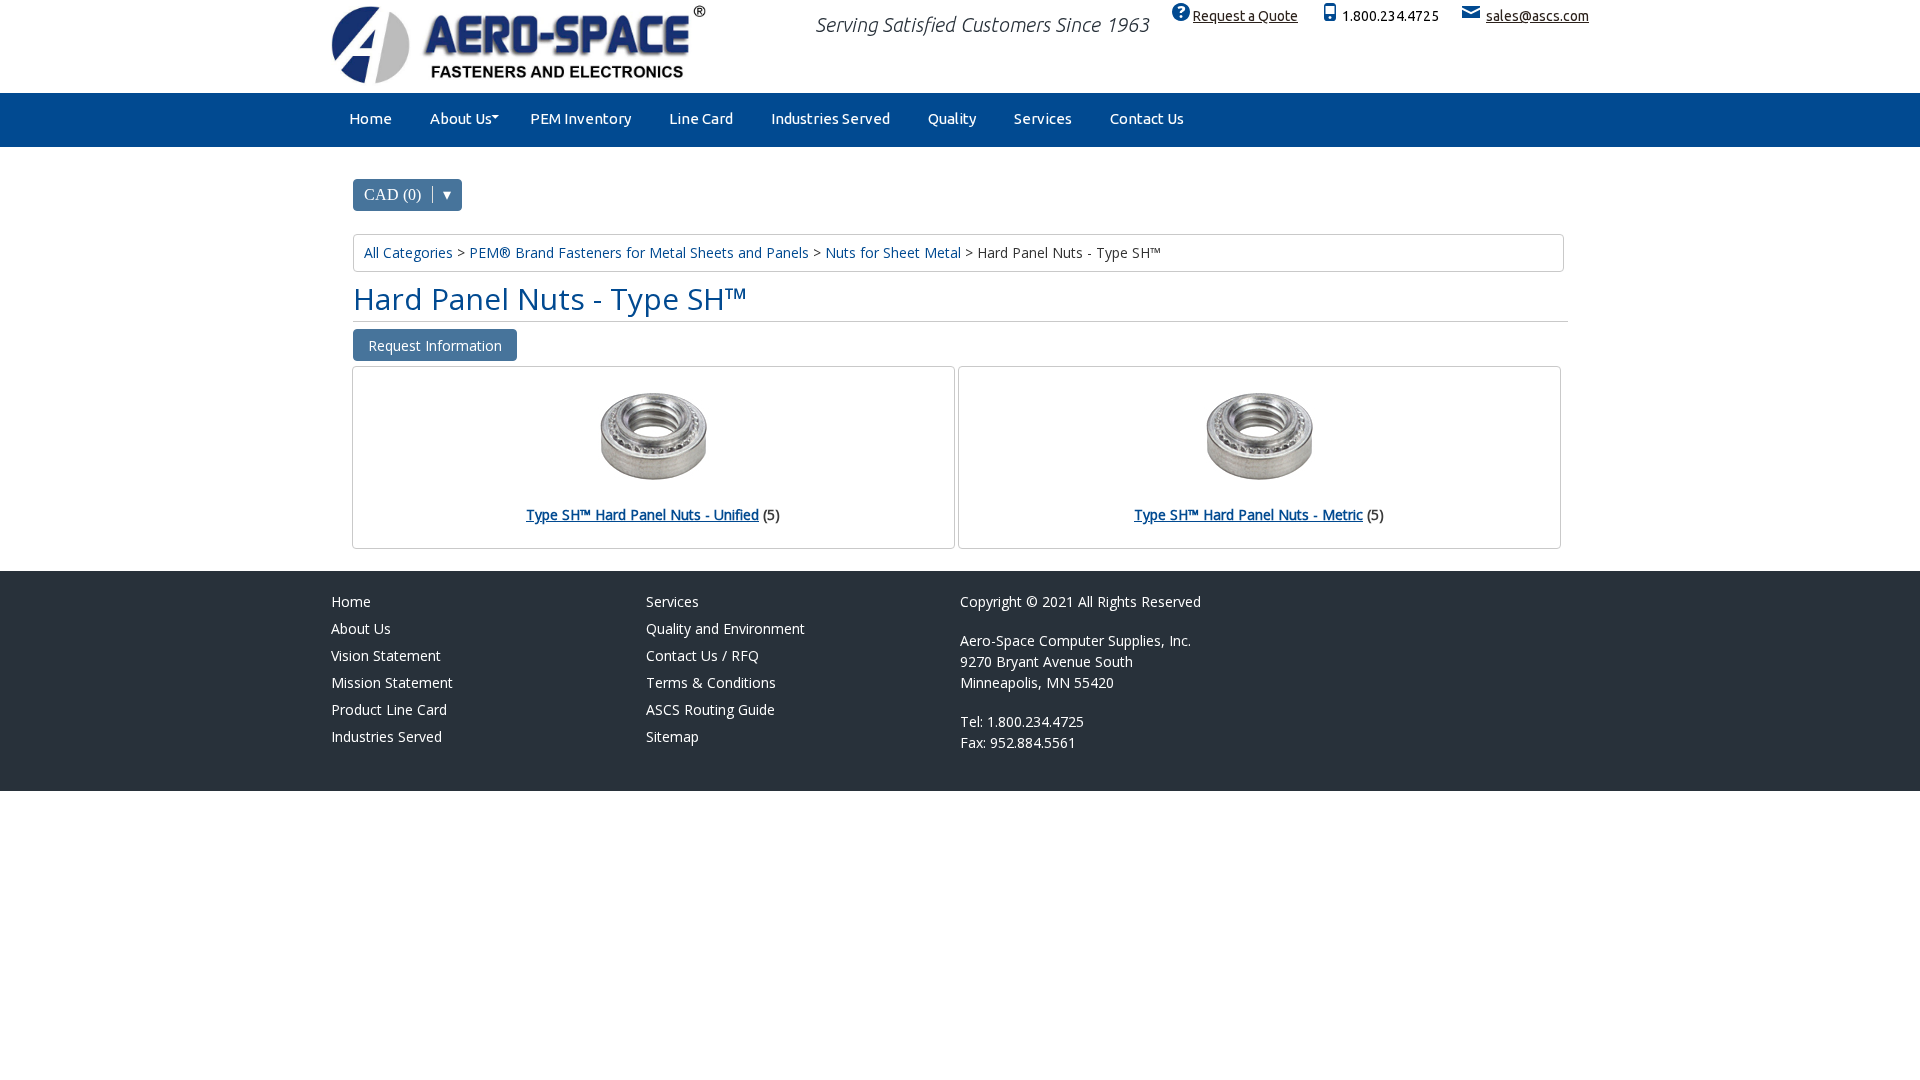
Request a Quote (1245, 16)
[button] (435, 345)
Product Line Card (389, 709)
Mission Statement (392, 682)
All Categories (408, 252)
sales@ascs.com (1537, 16)
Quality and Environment (725, 628)
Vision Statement (386, 655)
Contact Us (1147, 118)
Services (1043, 118)
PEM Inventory (580, 118)
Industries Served (830, 118)
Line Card (701, 118)
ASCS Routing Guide (710, 709)
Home (370, 118)
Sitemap (672, 736)
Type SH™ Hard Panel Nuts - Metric (1248, 514)
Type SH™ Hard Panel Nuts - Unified (642, 514)
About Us (461, 118)
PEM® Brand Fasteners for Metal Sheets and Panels (639, 252)
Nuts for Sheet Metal (893, 252)
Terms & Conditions (711, 682)
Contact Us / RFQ (702, 655)
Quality (952, 118)
